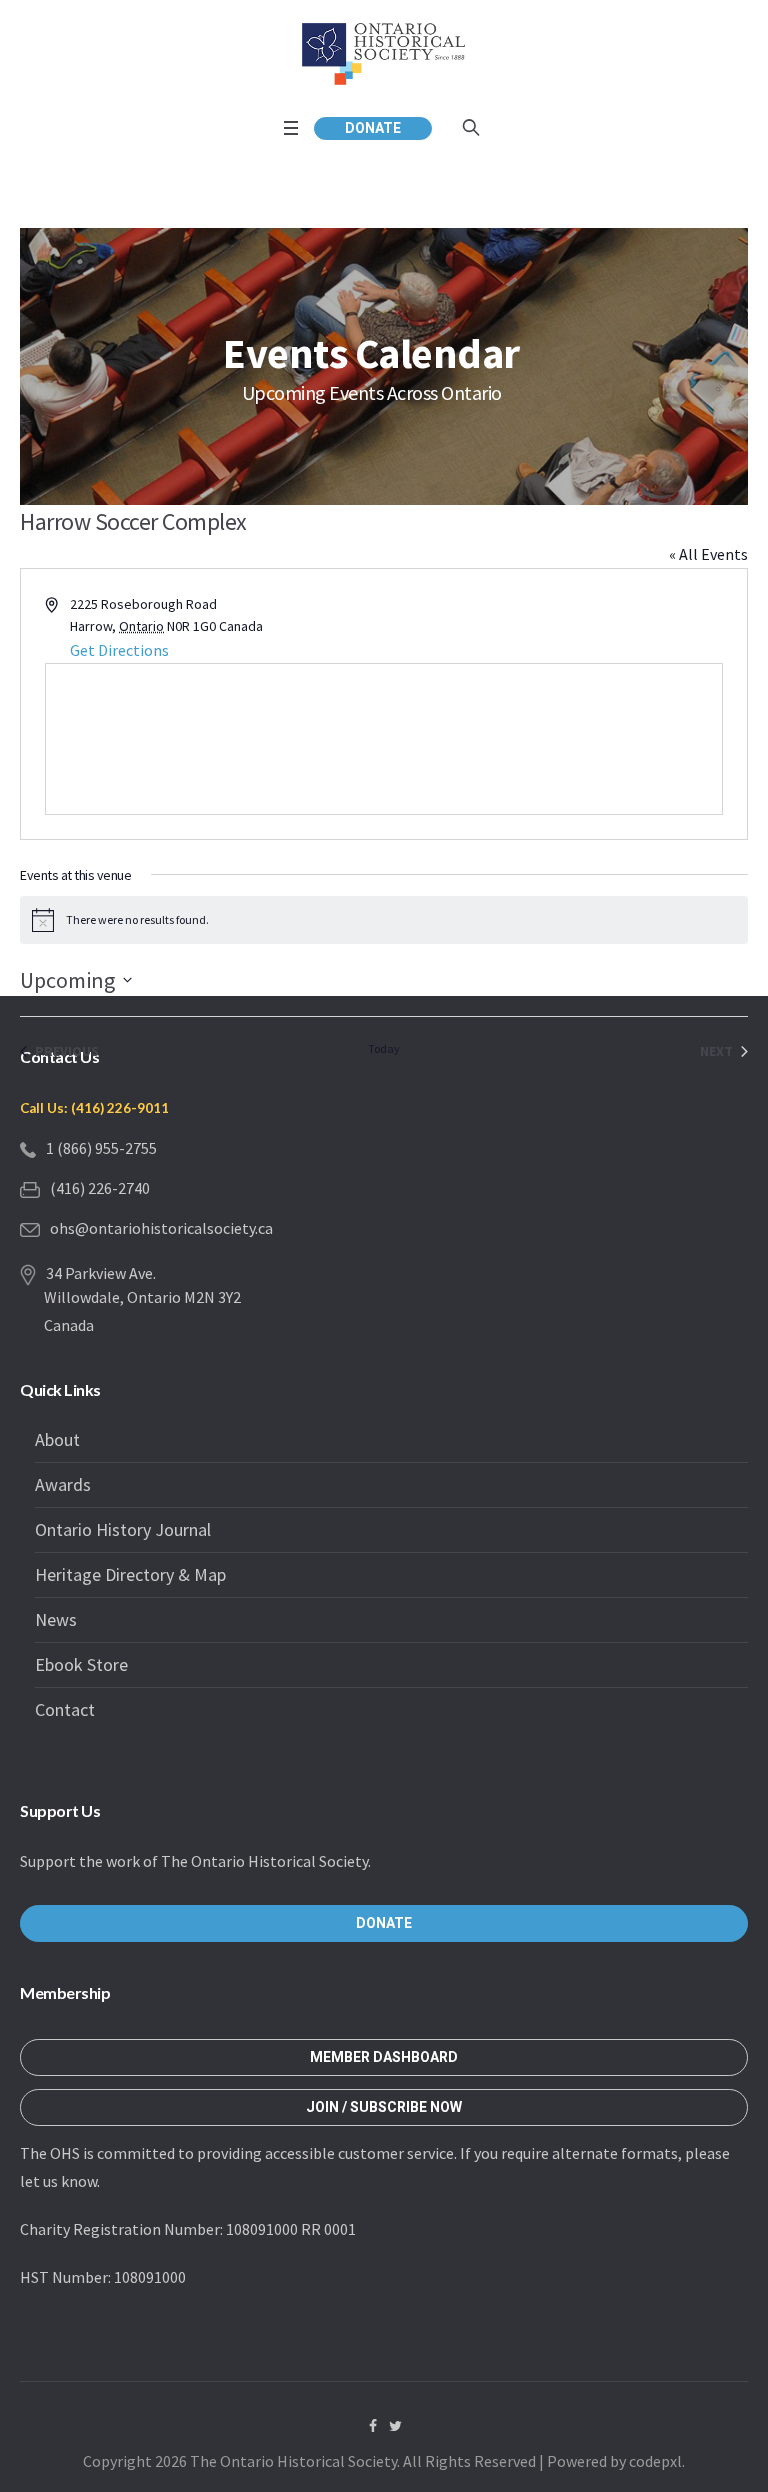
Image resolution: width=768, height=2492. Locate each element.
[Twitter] (396, 2426)
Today (384, 1048)
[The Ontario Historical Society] (384, 53)
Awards (63, 1484)
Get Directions (119, 650)
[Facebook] (373, 2426)
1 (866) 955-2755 (101, 1148)
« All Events (708, 554)
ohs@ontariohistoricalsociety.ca (161, 1228)
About (57, 1439)
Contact (65, 1709)
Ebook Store (81, 1664)
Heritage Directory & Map (130, 1574)
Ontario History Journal (123, 1529)
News (56, 1619)
